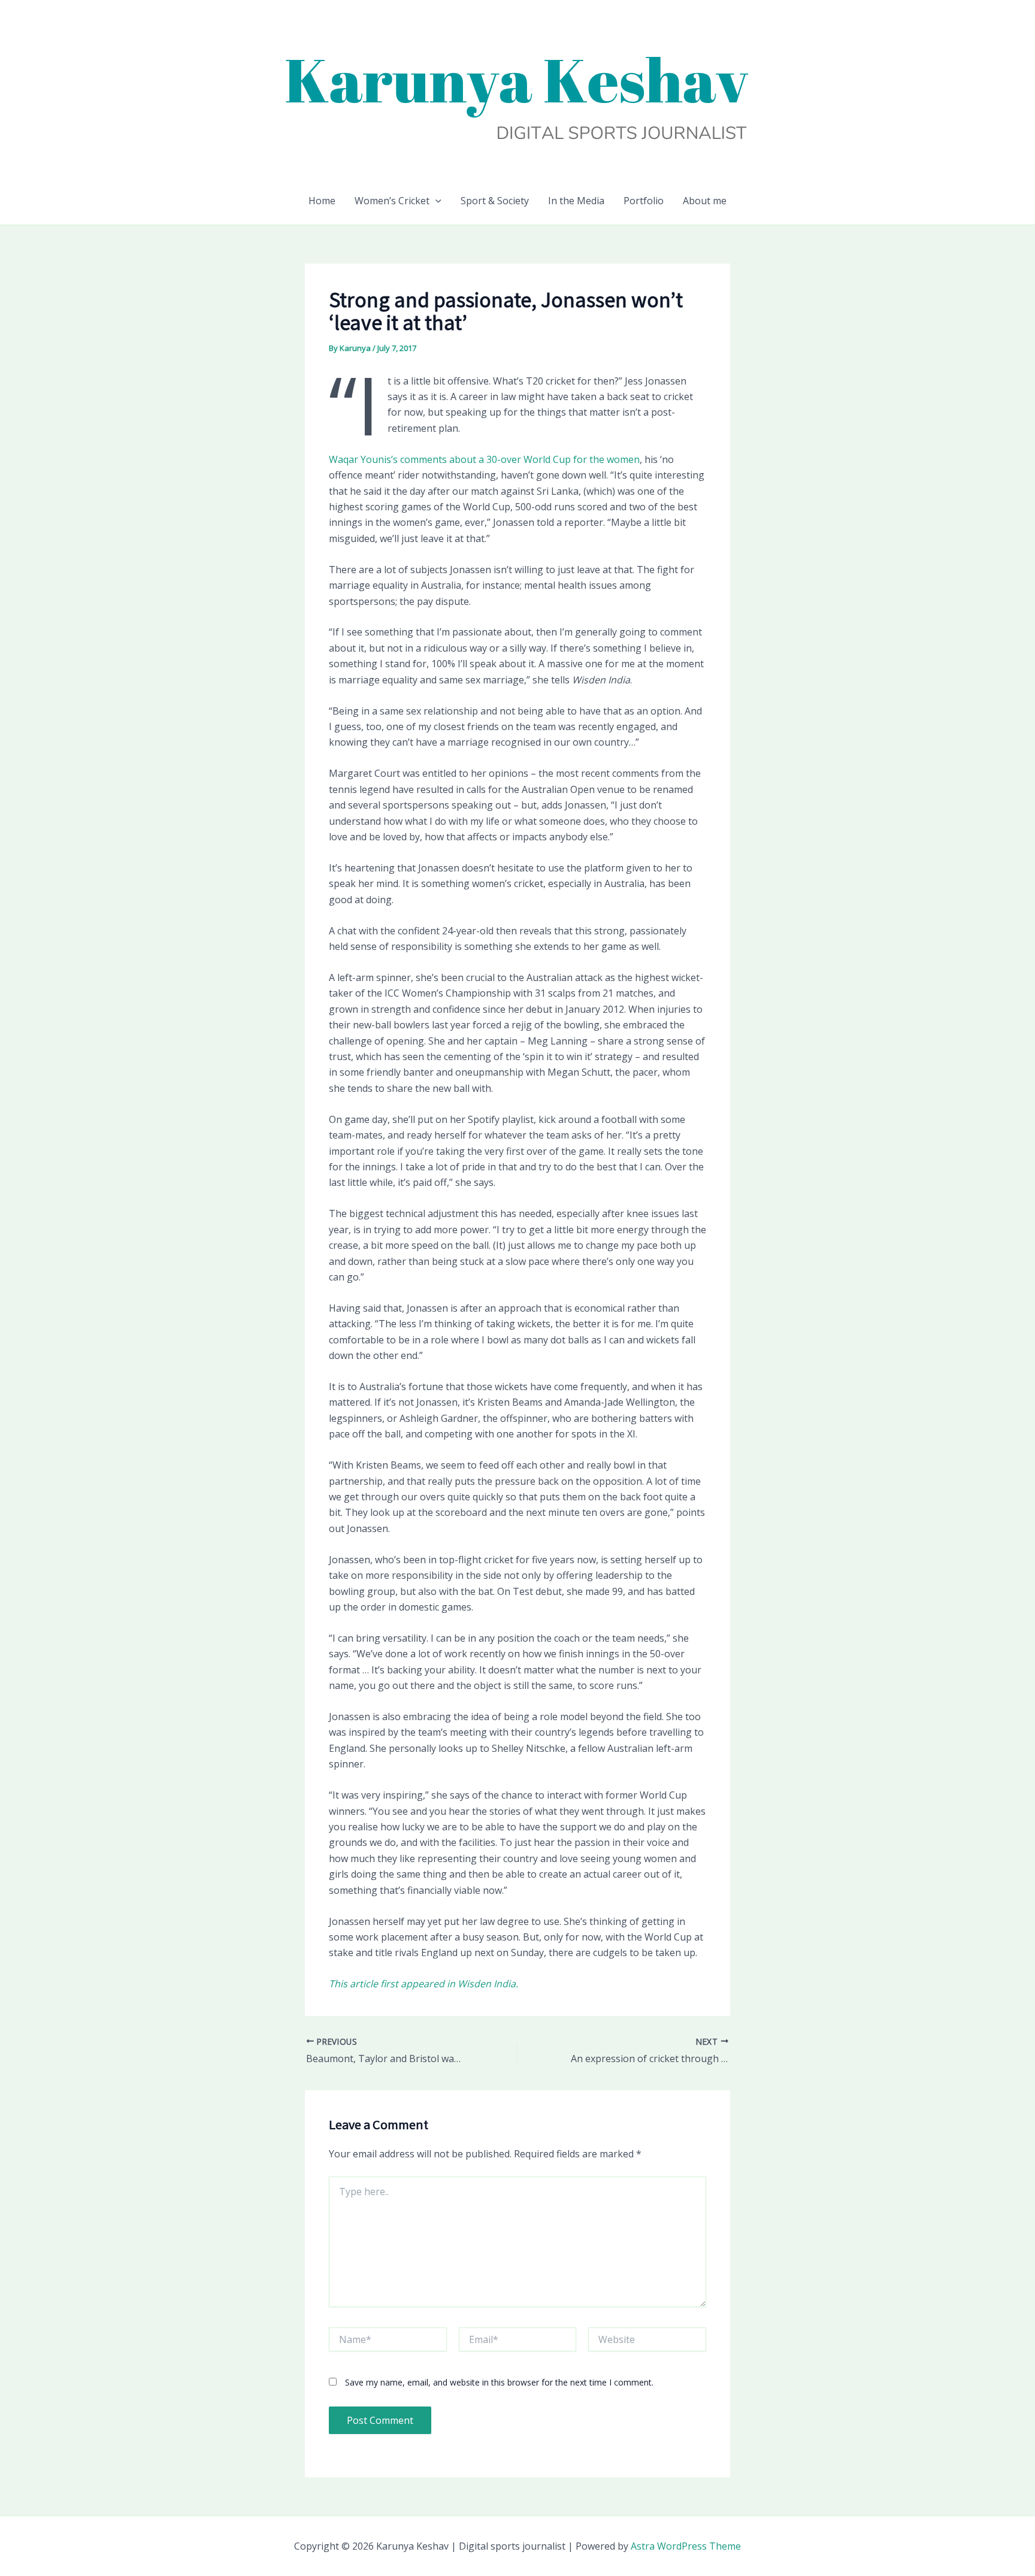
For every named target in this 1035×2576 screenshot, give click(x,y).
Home (322, 201)
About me (705, 201)
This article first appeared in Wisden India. (423, 1984)
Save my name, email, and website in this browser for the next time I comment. (499, 2382)
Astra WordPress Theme (686, 2546)
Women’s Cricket (392, 201)
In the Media (576, 201)
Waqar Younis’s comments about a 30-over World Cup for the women (484, 459)
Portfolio (644, 201)
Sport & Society (495, 201)
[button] (435, 201)
